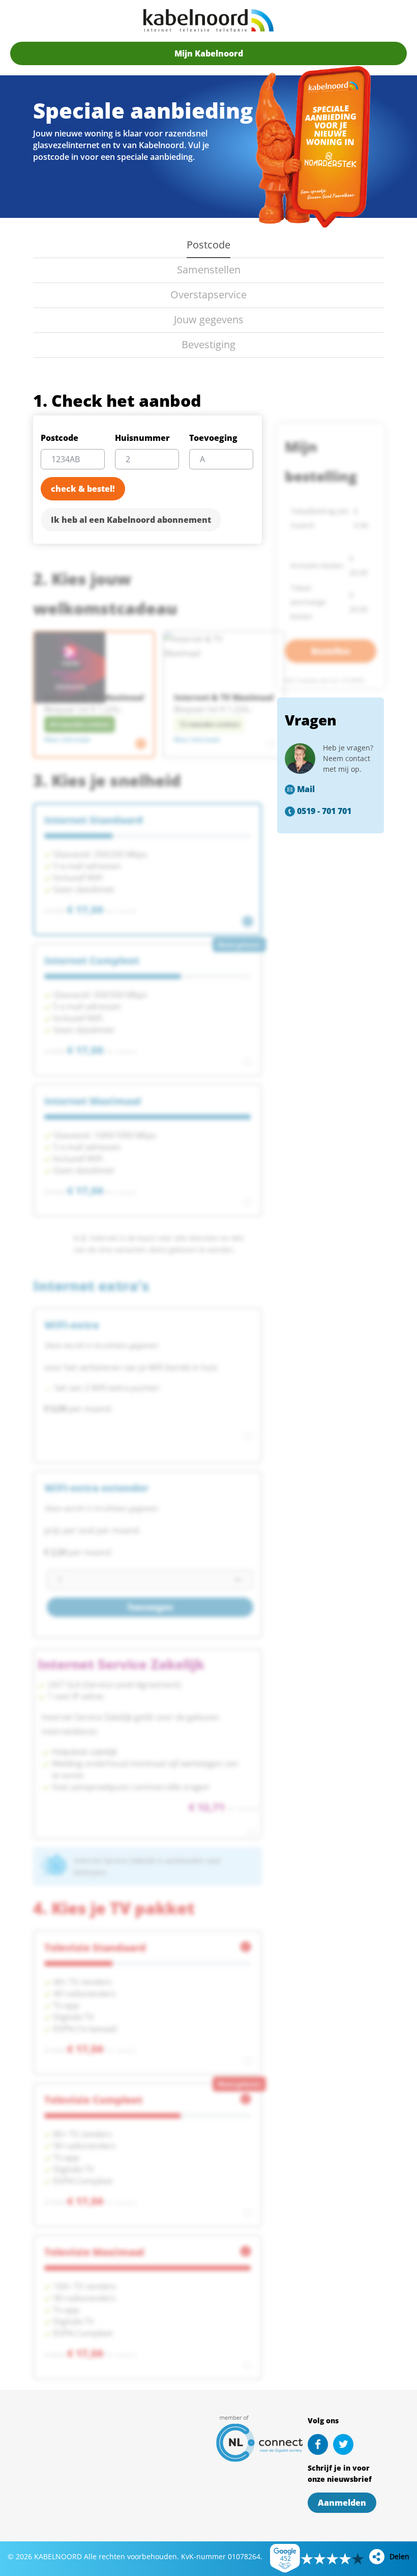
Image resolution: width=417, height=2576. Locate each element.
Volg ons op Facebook (318, 2444)
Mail (306, 789)
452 (286, 2558)
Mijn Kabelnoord (209, 53)
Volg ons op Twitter (343, 2444)
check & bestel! (83, 489)
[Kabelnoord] (208, 20)
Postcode (59, 438)
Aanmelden (342, 2503)
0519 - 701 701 (324, 811)
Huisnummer (142, 438)
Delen (399, 2556)
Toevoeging (213, 438)
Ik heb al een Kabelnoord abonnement (131, 520)
